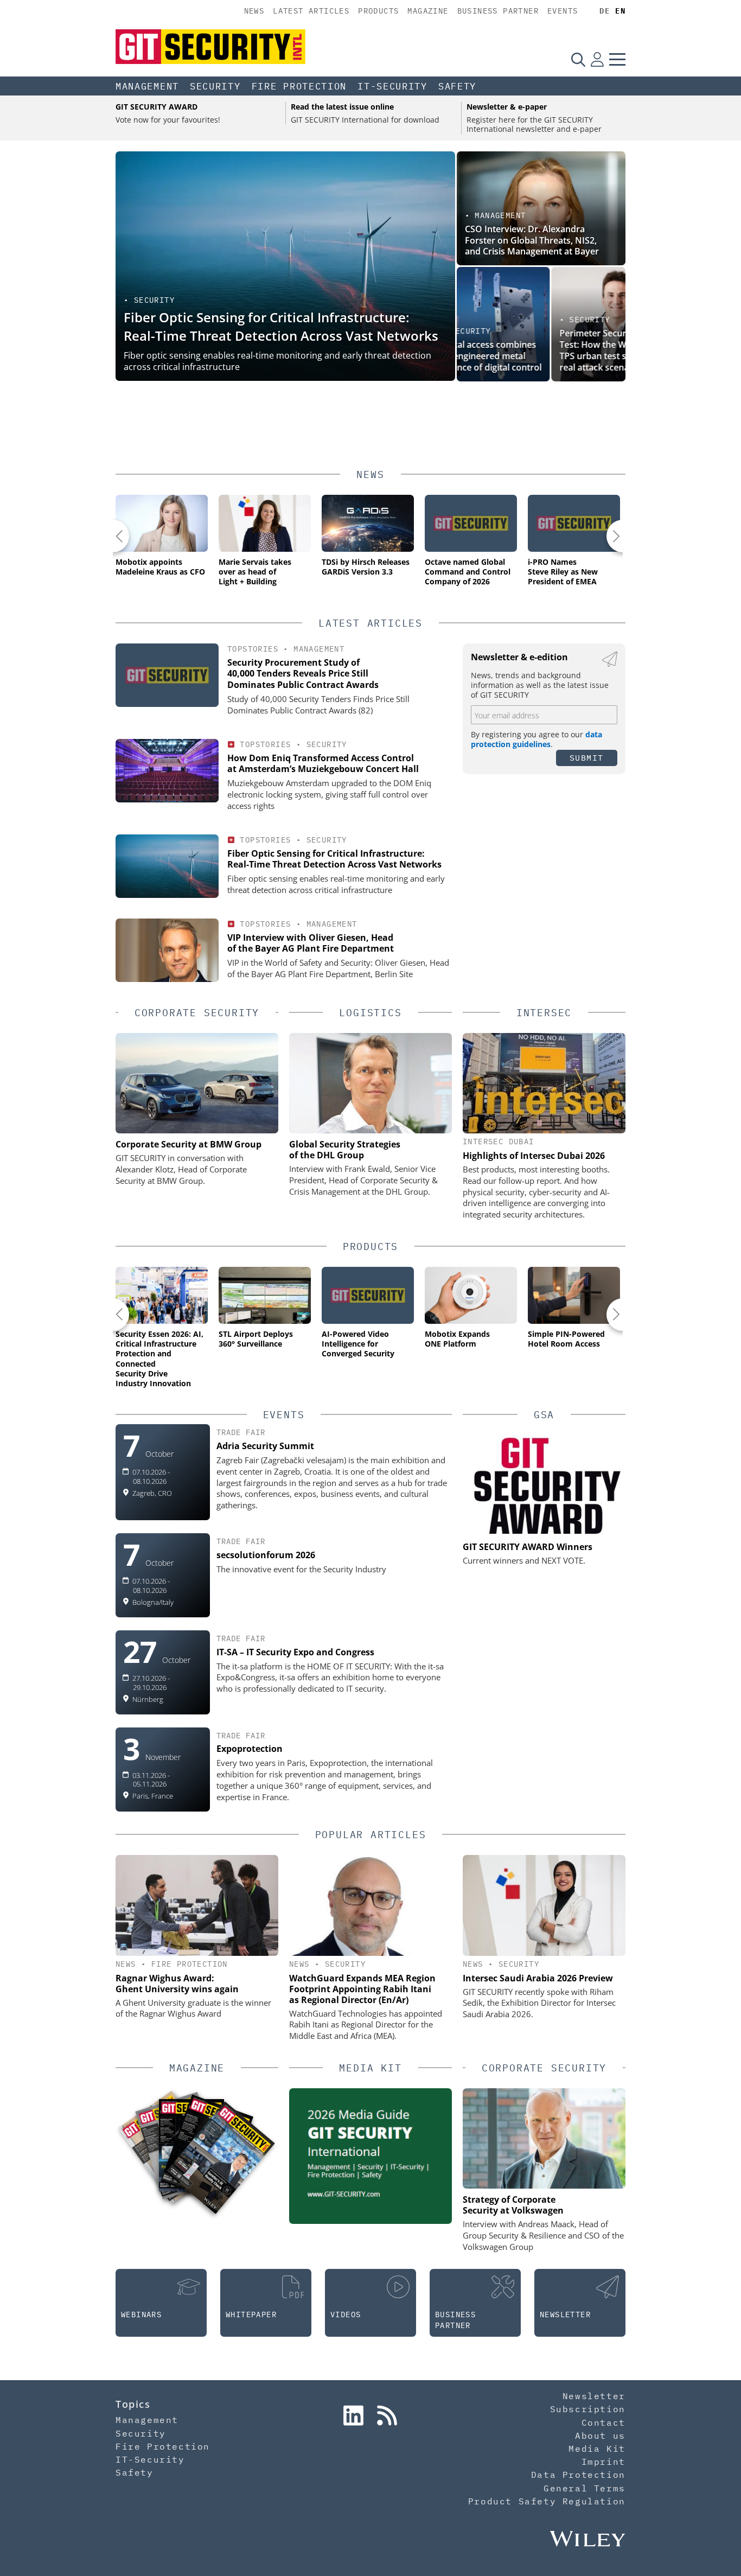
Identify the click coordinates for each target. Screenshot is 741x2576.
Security (215, 86)
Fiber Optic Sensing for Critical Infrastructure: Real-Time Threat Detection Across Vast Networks (281, 326)
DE (605, 11)
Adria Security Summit (265, 1446)
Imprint (603, 2462)
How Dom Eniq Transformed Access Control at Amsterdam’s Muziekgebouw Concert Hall (323, 764)
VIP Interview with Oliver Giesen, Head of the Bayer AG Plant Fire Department (311, 943)
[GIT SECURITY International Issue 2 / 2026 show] (221, 2157)
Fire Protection (299, 86)
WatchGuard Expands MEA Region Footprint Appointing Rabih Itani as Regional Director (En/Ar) (362, 1989)
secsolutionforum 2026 (266, 1555)
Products (378, 11)
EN (620, 11)
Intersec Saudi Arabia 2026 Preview (538, 1978)
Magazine (428, 11)
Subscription (588, 2409)
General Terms (585, 2488)
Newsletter (594, 2396)
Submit (587, 758)
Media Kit (597, 2449)
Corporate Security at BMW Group (189, 1144)
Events (563, 11)
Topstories (253, 649)
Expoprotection (250, 1749)
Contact (603, 2422)
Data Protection (578, 2475)
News (254, 11)
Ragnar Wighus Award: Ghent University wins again (177, 1984)
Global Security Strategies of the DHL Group (345, 1150)
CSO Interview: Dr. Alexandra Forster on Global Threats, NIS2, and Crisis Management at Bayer (532, 240)
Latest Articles (311, 11)
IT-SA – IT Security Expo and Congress (295, 1652)
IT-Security (392, 86)
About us (600, 2435)
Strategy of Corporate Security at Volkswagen (513, 2205)
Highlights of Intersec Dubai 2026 (534, 1156)
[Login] (597, 59)
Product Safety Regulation (547, 2501)
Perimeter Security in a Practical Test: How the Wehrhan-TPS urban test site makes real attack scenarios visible (531, 350)
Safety (457, 86)
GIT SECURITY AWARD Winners (528, 1547)
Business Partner (498, 11)
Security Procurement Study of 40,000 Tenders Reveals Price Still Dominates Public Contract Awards (303, 674)
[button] (113, 536)
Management (147, 86)
